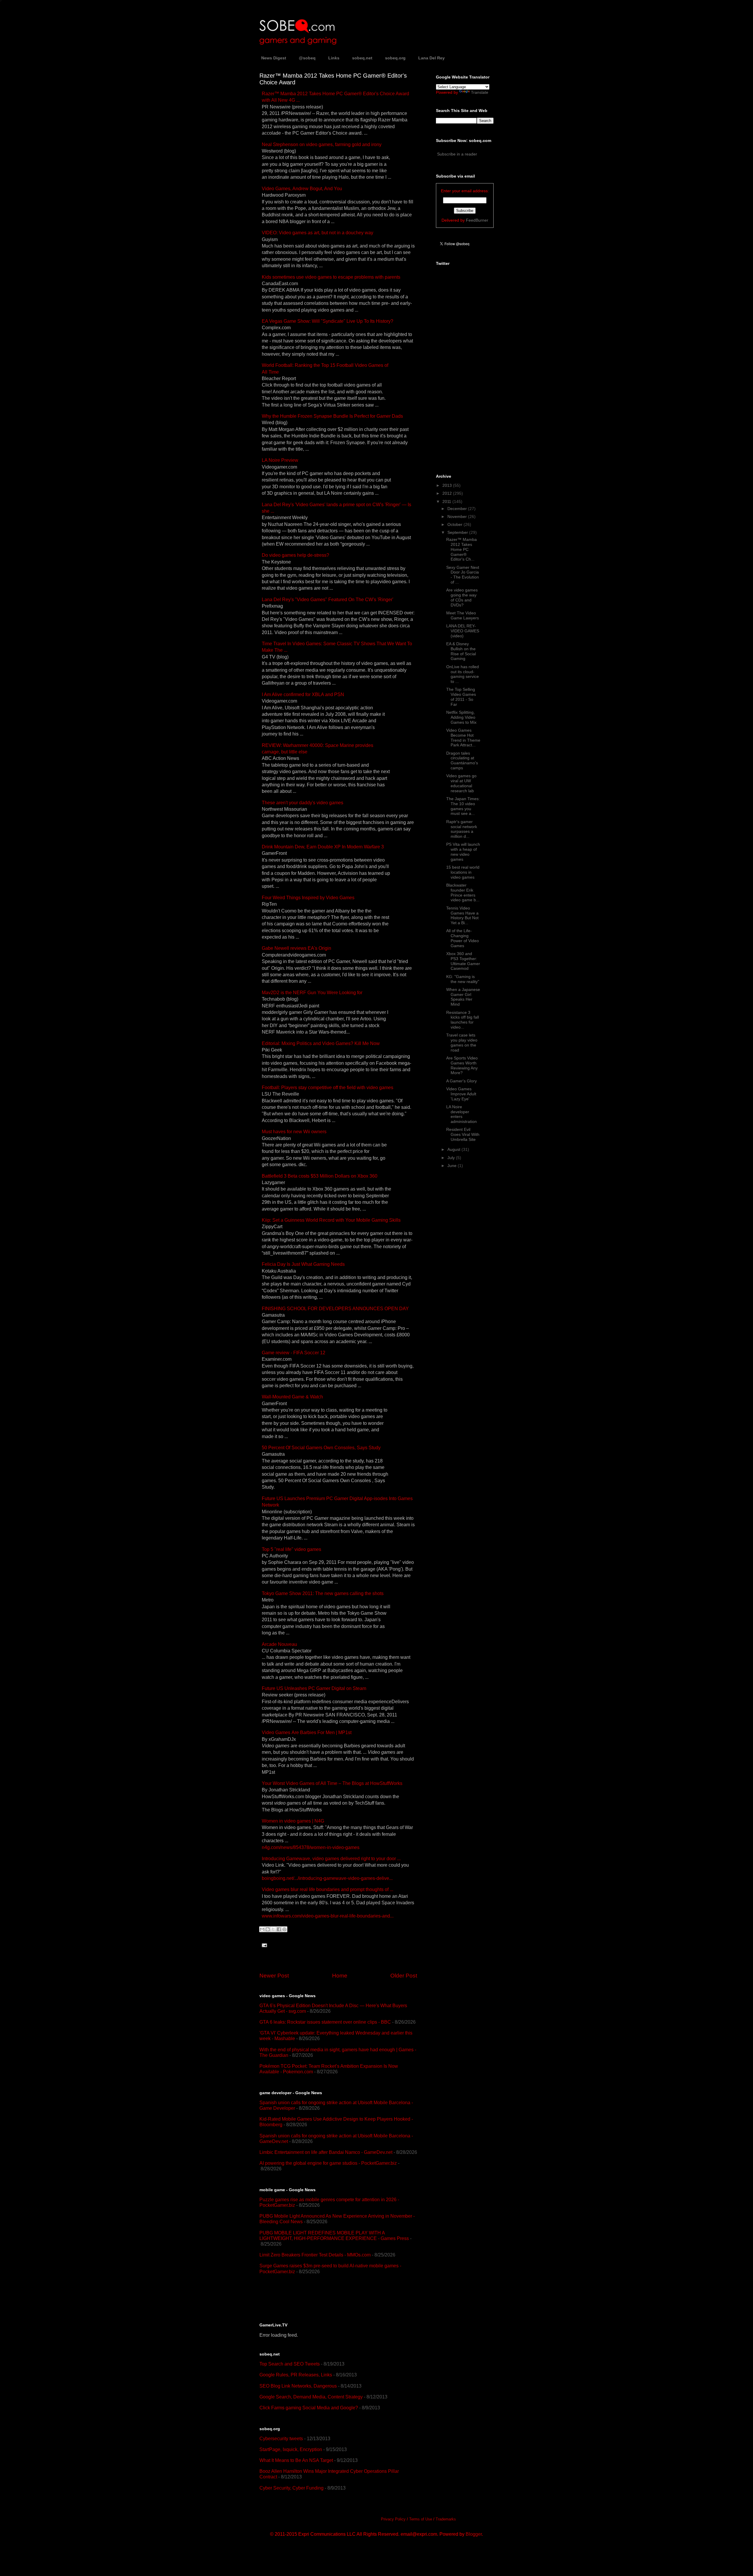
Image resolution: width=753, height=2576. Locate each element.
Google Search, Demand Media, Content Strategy (311, 2397)
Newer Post (274, 1976)
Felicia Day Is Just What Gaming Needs (303, 1264)
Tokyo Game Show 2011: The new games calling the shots (323, 1593)
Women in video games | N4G (293, 1821)
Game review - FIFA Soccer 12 (294, 1353)
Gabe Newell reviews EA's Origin (296, 948)
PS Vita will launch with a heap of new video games (463, 852)
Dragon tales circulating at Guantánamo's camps (462, 760)
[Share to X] (273, 1929)
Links (334, 58)
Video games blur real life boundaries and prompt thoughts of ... (328, 1889)
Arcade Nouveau (279, 1644)
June (453, 1166)
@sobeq (307, 58)
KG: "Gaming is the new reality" (463, 979)
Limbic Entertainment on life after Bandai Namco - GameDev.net (326, 2152)
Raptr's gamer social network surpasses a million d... (462, 829)
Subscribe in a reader (457, 154)
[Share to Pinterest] (284, 1929)
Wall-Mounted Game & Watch (292, 1397)
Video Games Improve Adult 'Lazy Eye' (461, 1094)
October (455, 524)
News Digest (274, 58)
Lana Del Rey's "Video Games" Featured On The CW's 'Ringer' (328, 600)
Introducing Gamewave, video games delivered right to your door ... (331, 1859)
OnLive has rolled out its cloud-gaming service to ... (463, 674)
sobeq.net (362, 58)
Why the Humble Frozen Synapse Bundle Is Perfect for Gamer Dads (332, 416)
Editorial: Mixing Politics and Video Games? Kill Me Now (321, 1043)
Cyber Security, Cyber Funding (291, 2488)
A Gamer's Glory (462, 1081)
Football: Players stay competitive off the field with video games (328, 1088)
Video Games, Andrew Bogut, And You (302, 189)
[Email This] (262, 1929)
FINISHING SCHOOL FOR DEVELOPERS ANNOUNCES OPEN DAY (335, 1309)
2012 (448, 493)
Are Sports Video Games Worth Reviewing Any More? (462, 1065)
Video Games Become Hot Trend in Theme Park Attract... (463, 738)
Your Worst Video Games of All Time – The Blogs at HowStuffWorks (332, 1783)
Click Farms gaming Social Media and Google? (309, 2408)
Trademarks (446, 2519)
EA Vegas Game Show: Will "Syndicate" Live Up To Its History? (328, 321)
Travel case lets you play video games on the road (462, 1042)
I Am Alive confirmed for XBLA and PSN (303, 694)
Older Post (404, 1976)
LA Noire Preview (280, 460)
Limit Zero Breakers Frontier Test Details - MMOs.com (315, 2255)
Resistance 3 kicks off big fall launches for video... (463, 1020)
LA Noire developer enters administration (462, 1114)
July (452, 1158)
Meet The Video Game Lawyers (463, 615)
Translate (480, 92)
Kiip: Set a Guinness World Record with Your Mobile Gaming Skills (331, 1220)
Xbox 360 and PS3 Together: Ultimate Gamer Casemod (463, 961)
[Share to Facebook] (279, 1929)
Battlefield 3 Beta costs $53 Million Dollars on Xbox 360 (320, 1176)
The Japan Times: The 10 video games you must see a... (463, 806)
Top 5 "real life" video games (291, 1549)
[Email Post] (263, 1945)
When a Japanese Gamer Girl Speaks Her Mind (463, 997)
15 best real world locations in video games (463, 872)
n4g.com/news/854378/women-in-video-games (311, 1847)
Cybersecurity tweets (281, 2439)
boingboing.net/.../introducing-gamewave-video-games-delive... (327, 1878)
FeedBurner (477, 220)
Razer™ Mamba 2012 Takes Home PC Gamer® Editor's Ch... (462, 549)
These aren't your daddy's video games (303, 803)
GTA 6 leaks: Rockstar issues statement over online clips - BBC (325, 2022)
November (458, 516)
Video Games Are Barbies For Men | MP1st (307, 1732)
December (458, 509)
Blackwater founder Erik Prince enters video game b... (463, 892)
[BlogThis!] (268, 1929)
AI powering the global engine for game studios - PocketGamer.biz (328, 2163)
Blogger (474, 2534)
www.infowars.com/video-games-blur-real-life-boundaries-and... (328, 1916)
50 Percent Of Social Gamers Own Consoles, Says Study (321, 1448)
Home (340, 1976)
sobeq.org (395, 58)
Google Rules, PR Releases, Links (296, 2375)
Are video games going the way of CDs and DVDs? (462, 597)
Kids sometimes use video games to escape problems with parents (331, 277)
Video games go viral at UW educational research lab (461, 783)
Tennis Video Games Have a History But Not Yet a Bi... (462, 915)
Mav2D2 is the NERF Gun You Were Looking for (312, 993)
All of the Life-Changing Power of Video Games (463, 938)
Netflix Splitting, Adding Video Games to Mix (461, 717)
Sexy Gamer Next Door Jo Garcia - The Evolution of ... (463, 575)
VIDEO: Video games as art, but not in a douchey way (318, 233)
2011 (447, 502)
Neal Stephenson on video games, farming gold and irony (322, 144)
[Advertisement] (328, 2298)
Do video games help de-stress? (295, 555)
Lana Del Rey (432, 58)
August (454, 1149)
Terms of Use (421, 2519)
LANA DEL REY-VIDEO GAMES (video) (463, 631)
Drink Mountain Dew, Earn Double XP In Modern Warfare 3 (323, 847)
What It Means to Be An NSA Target (296, 2460)
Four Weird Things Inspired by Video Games (308, 898)
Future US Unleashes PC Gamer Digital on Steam (314, 1688)
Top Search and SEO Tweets (290, 2364)
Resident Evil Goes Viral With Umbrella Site (463, 1134)
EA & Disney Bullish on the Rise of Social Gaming (461, 651)
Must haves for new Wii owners (294, 1132)
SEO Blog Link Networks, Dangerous (298, 2386)
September (458, 532)
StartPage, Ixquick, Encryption (291, 2449)
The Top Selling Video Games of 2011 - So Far (461, 697)
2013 (448, 485)
